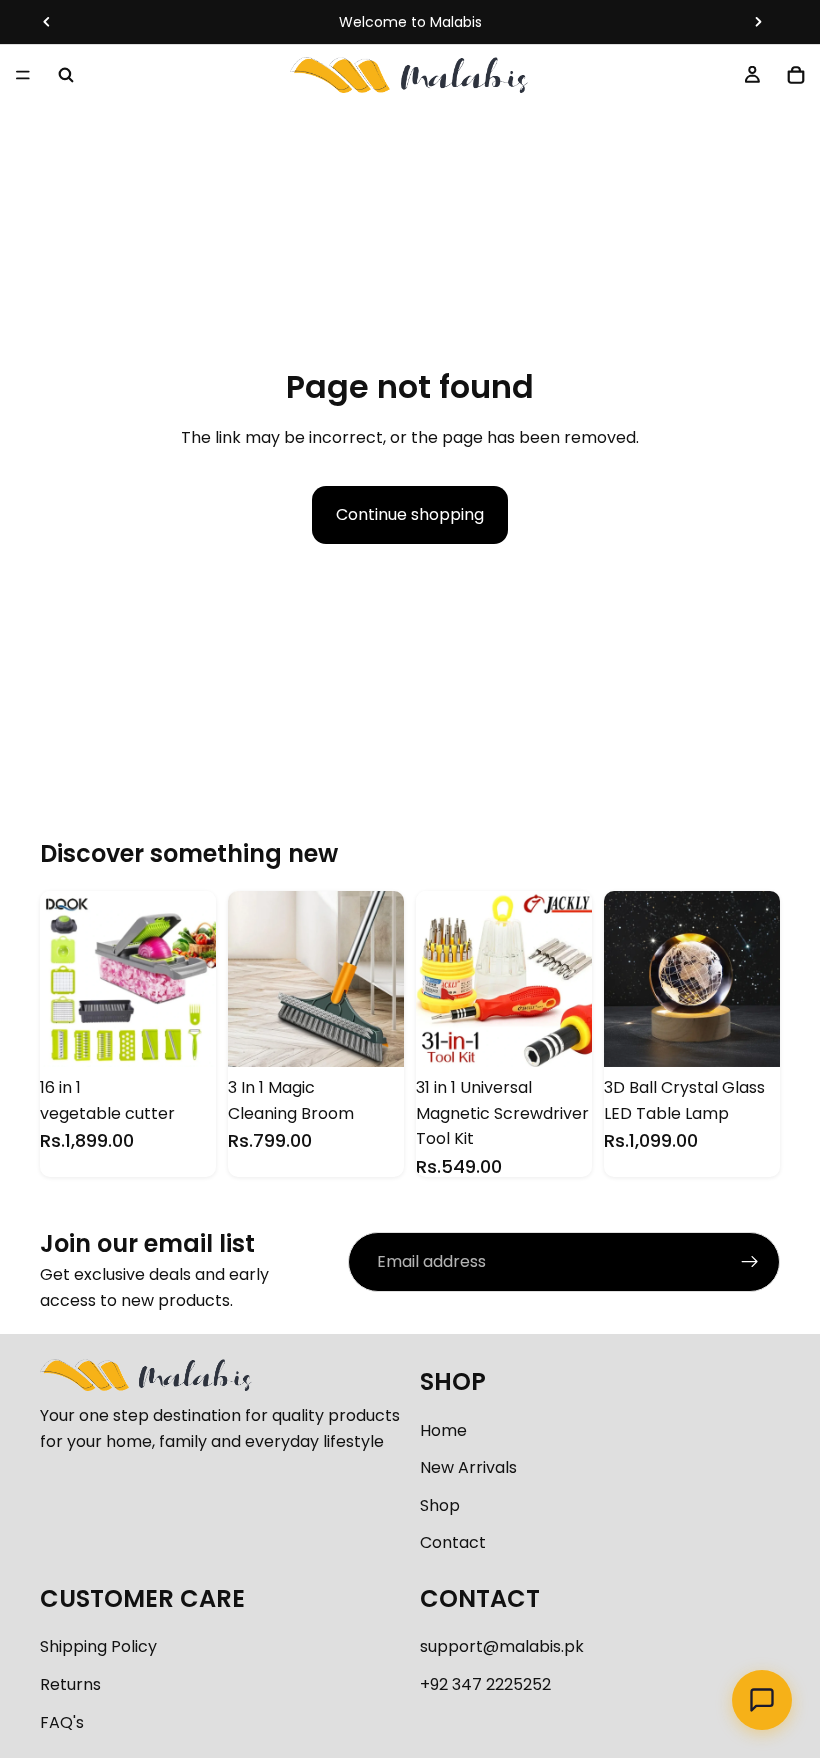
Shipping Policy (98, 1646)
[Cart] (796, 75)
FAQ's (62, 1722)
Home (443, 1430)
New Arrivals (468, 1467)
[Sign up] (750, 1262)
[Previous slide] (47, 22)
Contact (453, 1542)
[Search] (66, 75)
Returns (70, 1684)
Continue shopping (410, 514)
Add (202, 1035)
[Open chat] (762, 1700)
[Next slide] (758, 22)
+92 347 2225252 (485, 1684)
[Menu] (23, 75)
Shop (440, 1505)
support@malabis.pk (502, 1646)
